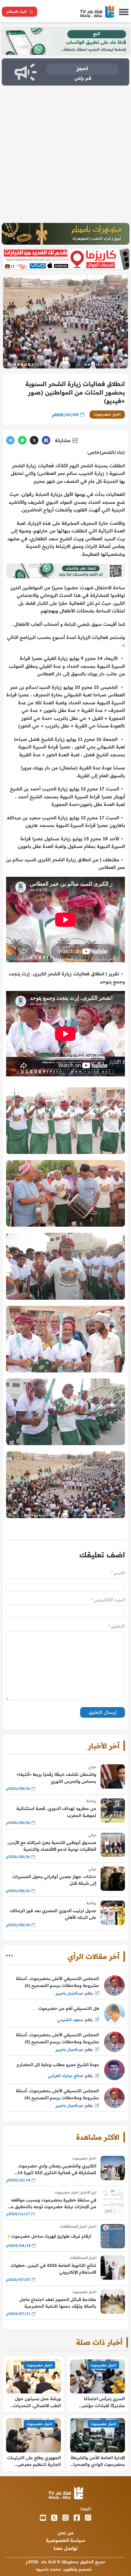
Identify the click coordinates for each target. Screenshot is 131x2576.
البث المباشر (16, 12)
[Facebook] (46, 440)
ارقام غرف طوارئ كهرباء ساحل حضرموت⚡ (49, 2236)
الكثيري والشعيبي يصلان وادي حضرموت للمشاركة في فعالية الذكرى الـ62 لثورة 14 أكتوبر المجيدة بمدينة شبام (57, 2170)
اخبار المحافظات (73, 2226)
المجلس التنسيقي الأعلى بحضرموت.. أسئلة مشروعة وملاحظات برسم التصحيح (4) (57, 2094)
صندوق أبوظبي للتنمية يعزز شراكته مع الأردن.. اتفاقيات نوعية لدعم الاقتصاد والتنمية (52, 1846)
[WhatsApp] (22, 440)
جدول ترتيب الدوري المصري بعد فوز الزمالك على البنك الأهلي (53, 1914)
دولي (92, 1767)
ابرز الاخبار (88, 2192)
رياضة (91, 1801)
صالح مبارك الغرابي (65, 2076)
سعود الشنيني (70, 2020)
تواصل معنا (65, 2548)
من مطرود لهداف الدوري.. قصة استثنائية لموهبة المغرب (56, 1812)
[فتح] (124, 12)
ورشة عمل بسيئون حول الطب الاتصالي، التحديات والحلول (37, 2402)
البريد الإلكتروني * (108, 1600)
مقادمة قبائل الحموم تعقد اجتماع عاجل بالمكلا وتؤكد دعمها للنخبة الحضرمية (58, 2303)
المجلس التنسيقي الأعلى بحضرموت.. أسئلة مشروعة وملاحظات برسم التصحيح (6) (57, 1982)
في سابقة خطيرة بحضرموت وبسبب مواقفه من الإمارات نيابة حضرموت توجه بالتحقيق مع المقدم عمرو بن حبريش (52, 2204)
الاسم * (118, 1573)
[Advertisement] (65, 154)
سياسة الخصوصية (65, 2540)
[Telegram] (10, 440)
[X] (34, 440)
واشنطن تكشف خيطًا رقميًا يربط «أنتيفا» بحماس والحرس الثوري (56, 1778)
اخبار (92, 2226)
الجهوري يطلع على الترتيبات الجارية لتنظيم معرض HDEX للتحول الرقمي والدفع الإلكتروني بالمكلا (34, 2461)
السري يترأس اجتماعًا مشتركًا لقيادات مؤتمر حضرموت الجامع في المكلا (99, 2402)
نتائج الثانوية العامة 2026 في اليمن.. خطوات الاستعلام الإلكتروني (53, 2269)
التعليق (117, 1626)
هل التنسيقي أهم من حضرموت (69, 2008)
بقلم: (89, 1993)
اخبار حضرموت (107, 414)
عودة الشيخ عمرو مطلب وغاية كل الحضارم (58, 2065)
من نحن (65, 2533)
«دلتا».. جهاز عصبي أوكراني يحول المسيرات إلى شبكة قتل (54, 1880)
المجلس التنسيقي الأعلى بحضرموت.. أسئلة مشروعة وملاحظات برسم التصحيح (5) (57, 2038)
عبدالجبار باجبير (69, 1993)
